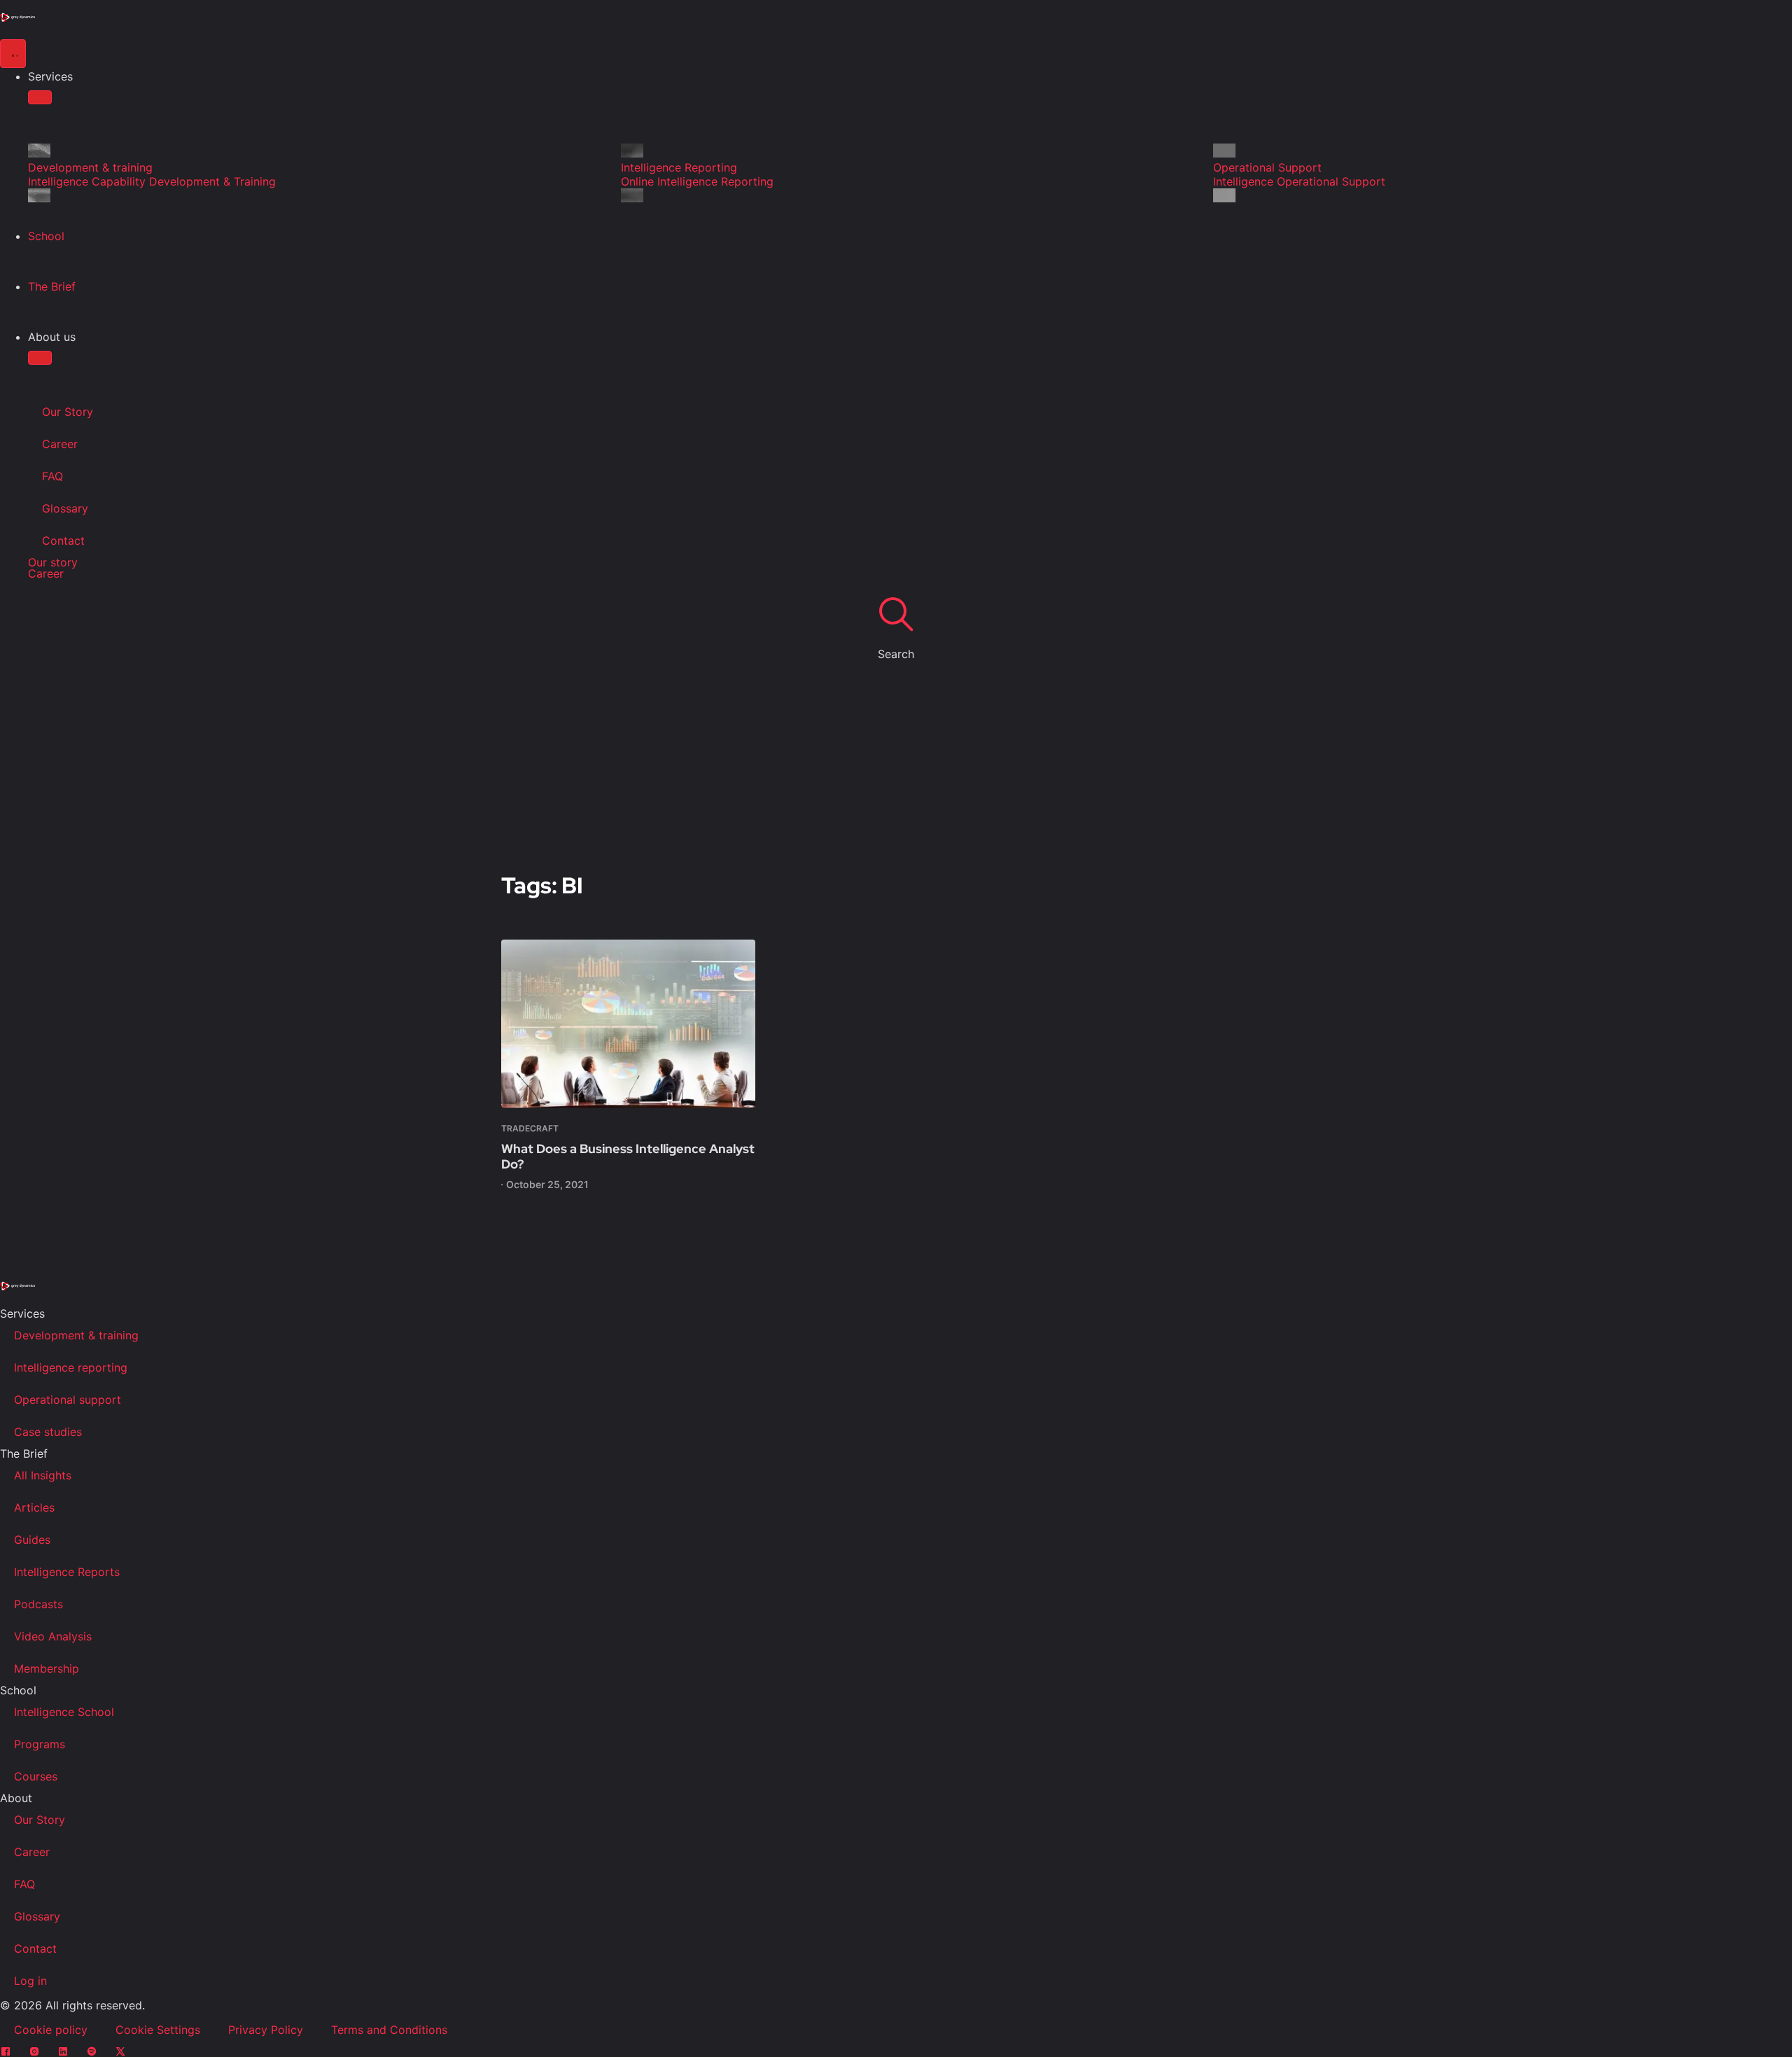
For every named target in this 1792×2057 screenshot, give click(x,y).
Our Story (68, 412)
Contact (63, 541)
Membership (47, 1668)
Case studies (48, 1432)
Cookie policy (51, 2030)
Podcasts (38, 1604)
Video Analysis (53, 1636)
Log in (30, 1981)
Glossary (65, 508)
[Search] (896, 613)
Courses (36, 1776)
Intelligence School (64, 1712)
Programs (40, 1744)
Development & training (76, 1335)
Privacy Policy (266, 2030)
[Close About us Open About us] (40, 358)
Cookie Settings (158, 2030)
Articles (34, 1507)
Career (60, 444)
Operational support (68, 1400)
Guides (32, 1540)
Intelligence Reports (67, 1572)
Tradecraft (530, 1128)
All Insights (43, 1475)
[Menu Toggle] (13, 54)
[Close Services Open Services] (40, 97)
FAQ (52, 476)
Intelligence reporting (71, 1367)
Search (896, 654)
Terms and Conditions (389, 2030)
